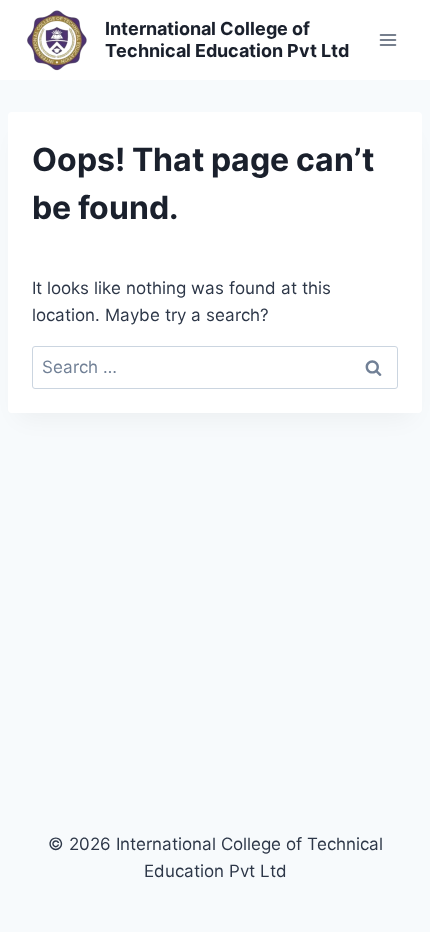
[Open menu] (387, 39)
